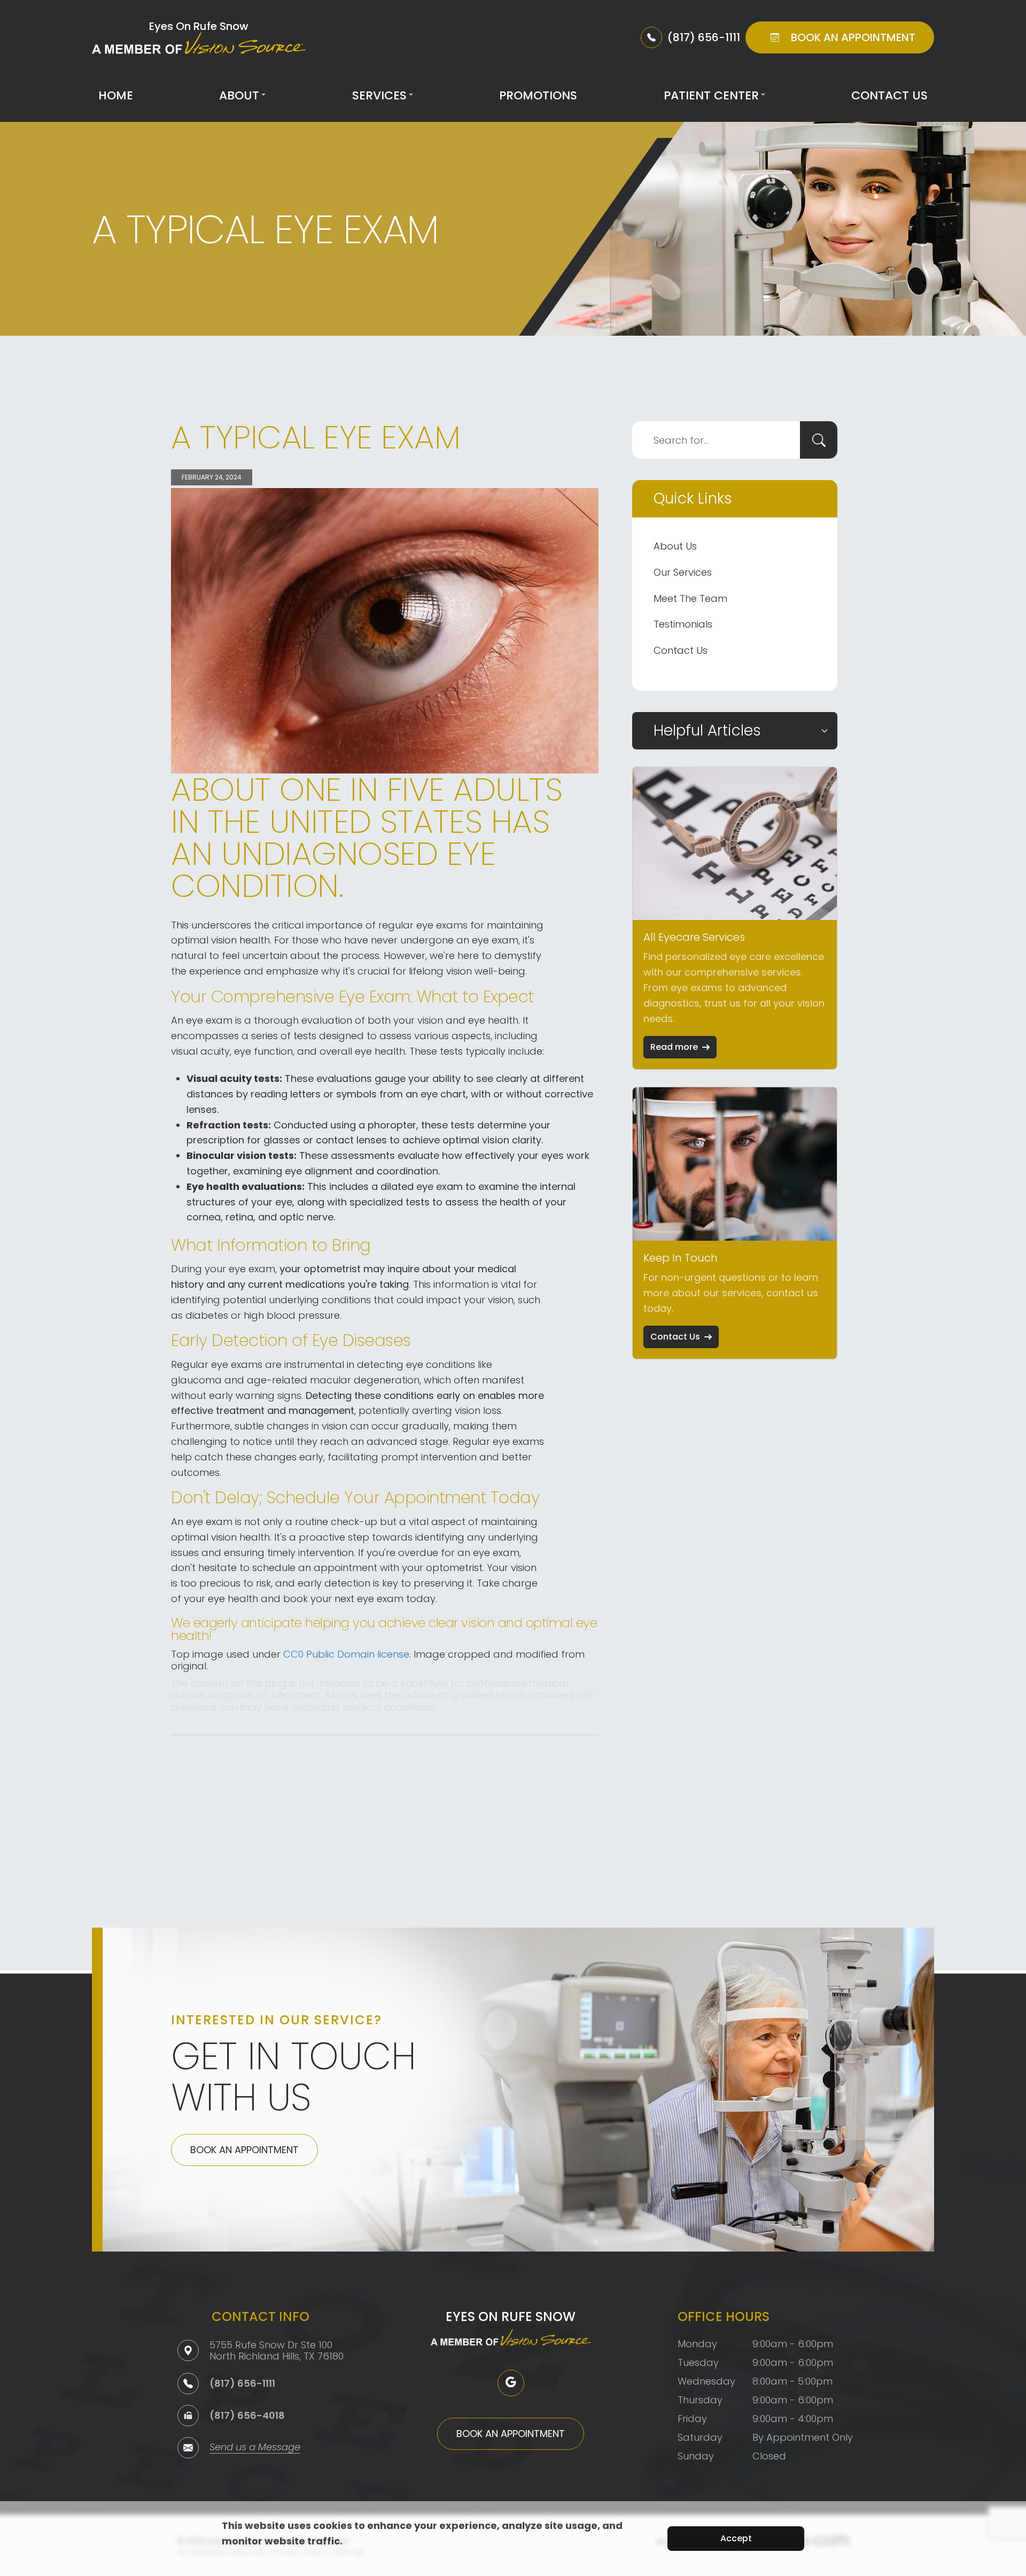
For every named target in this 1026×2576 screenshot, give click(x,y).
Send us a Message (255, 2448)
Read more (674, 1047)
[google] (511, 2383)
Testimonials (683, 624)
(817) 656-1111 (242, 2383)
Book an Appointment (244, 2150)
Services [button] (379, 95)
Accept (736, 2538)
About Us (675, 546)
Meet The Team (690, 598)
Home (116, 95)
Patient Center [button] (711, 95)
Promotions (538, 95)
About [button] (239, 95)
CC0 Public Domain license (346, 1654)
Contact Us (889, 95)
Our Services (683, 572)
